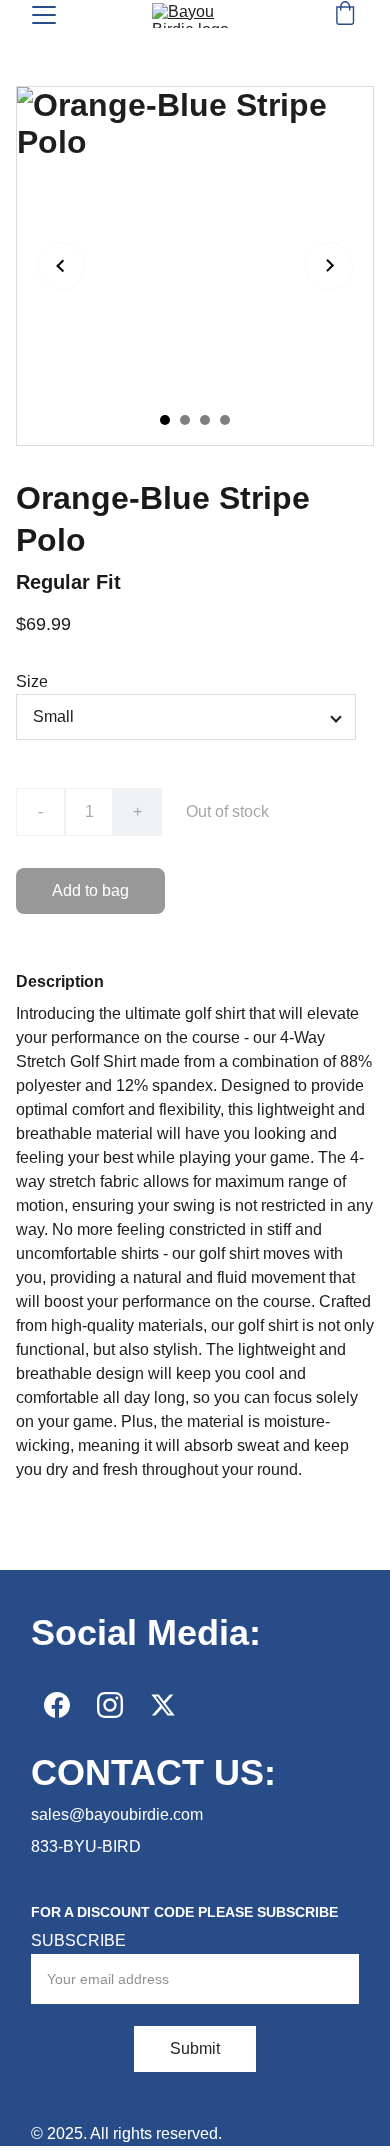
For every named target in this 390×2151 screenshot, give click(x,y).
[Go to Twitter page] (163, 1705)
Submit (195, 2048)
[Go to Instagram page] (110, 1705)
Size (32, 681)
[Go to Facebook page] (57, 1705)
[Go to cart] (345, 15)
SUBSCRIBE (78, 1940)
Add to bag (90, 890)
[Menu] (44, 15)
